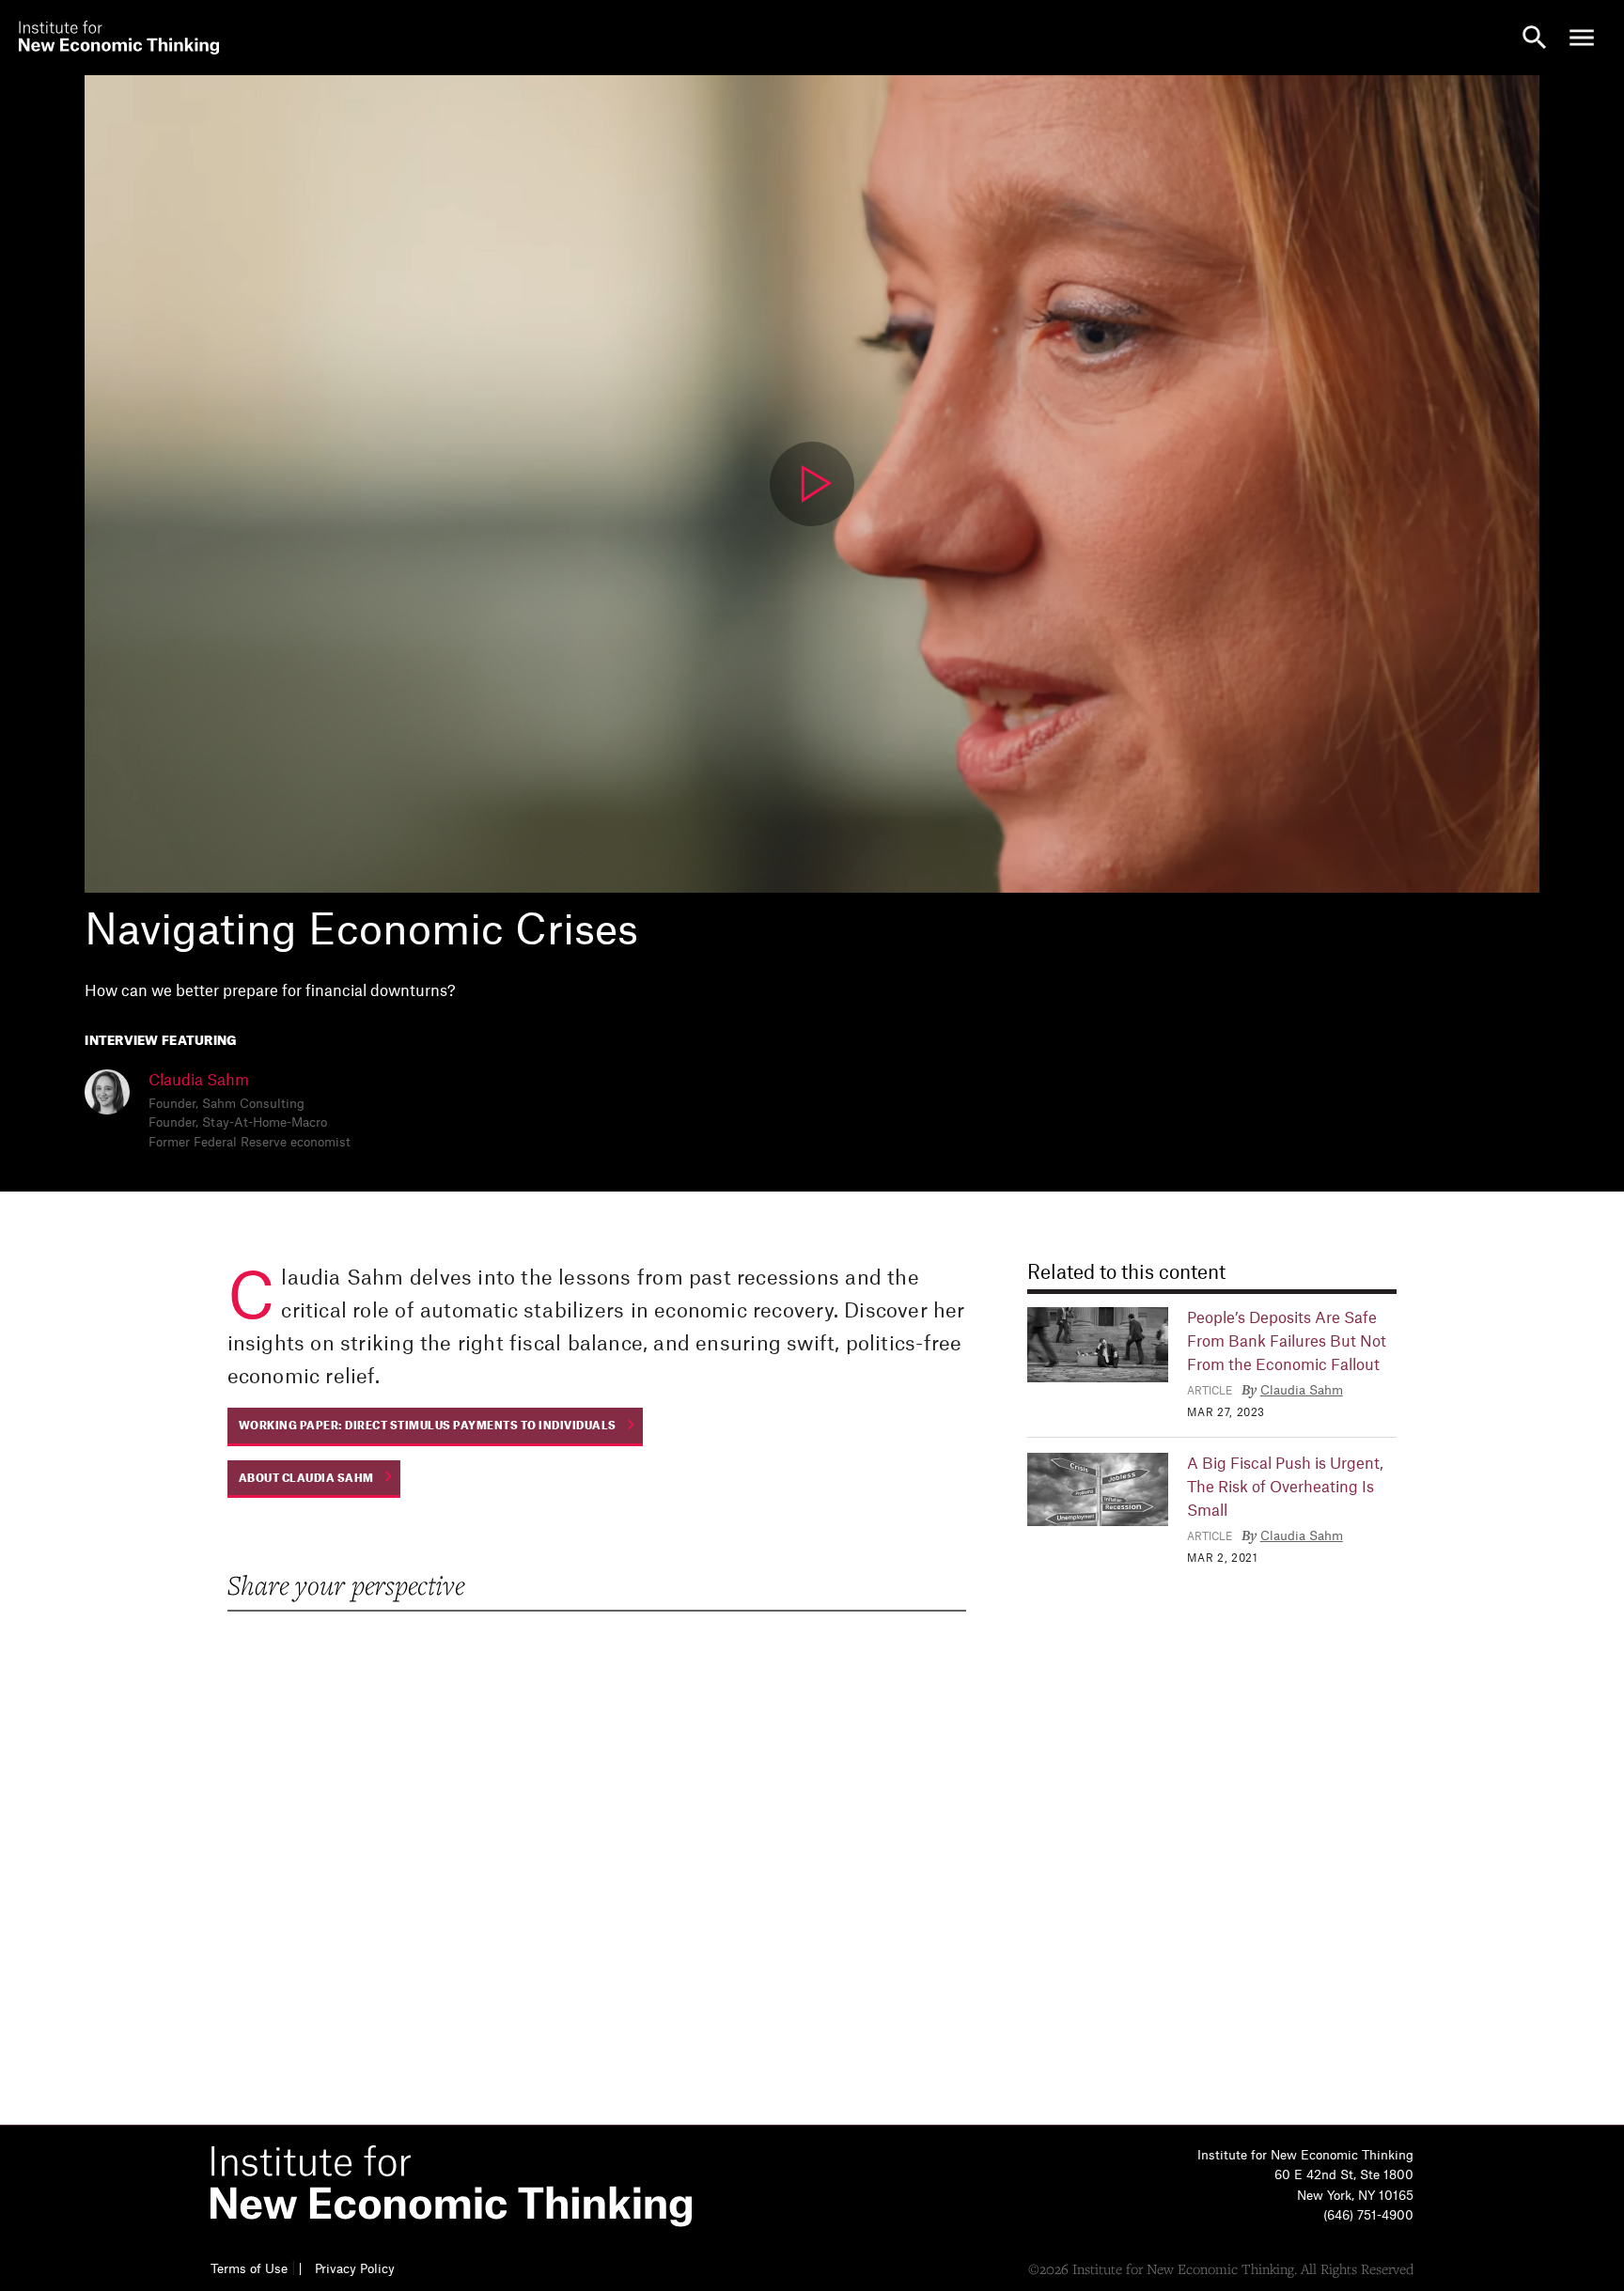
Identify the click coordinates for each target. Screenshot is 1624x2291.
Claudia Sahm (199, 1081)
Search (1535, 38)
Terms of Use (249, 2269)
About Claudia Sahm (306, 1479)
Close (42, 28)
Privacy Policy (355, 2269)
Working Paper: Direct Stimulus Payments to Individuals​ (428, 1426)
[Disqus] (596, 1864)
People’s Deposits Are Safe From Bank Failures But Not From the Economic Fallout (1287, 1342)
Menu (1582, 38)
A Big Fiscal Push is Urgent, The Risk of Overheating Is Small (1285, 1488)
